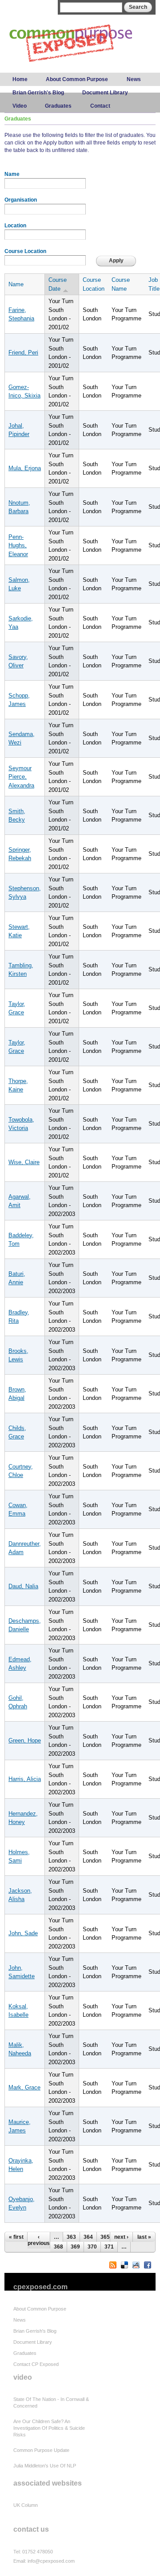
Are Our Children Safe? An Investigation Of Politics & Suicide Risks (49, 2428)
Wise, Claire (24, 1162)
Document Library (105, 93)
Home (20, 79)
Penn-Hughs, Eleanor (18, 546)
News (134, 79)
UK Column (26, 2505)
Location (15, 226)
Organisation (21, 200)
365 (105, 2237)
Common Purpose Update (41, 2450)
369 (75, 2247)
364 (88, 2237)
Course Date (58, 284)
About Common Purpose (77, 79)
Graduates (58, 106)
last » (144, 2237)
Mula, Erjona (25, 468)
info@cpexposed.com (51, 2561)
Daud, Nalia (23, 1586)
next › (121, 2237)
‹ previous (39, 2240)
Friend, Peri (23, 353)
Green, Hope (25, 1740)
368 (58, 2247)
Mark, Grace (24, 2087)
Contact (100, 106)
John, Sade (23, 1933)
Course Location (25, 251)
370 (92, 2247)
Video (20, 106)
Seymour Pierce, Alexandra (21, 777)
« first (16, 2237)
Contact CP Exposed (36, 2364)
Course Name (121, 284)
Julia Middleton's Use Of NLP (45, 2466)
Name (12, 174)
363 (71, 2237)
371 (109, 2247)
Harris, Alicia (25, 1779)
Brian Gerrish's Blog (38, 93)
